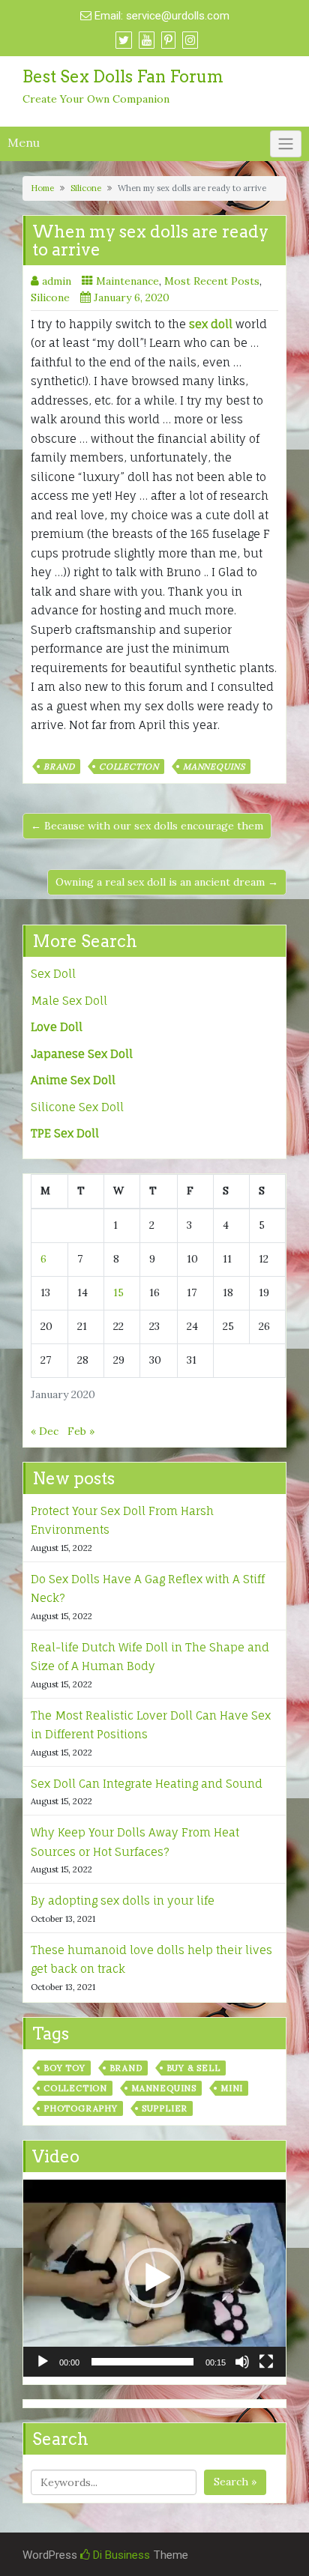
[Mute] (242, 2362)
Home (42, 188)
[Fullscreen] (266, 2362)
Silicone (86, 188)
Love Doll (57, 1027)
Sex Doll (53, 974)
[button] (154, 2278)
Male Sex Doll (69, 1001)
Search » (235, 2482)
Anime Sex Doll (73, 1080)
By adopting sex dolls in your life (123, 1901)
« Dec (45, 1431)
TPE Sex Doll (65, 1133)
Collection (129, 767)
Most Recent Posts (212, 281)
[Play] (43, 2362)
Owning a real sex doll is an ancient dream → (167, 882)
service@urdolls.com (178, 16)
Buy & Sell (193, 2068)
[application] (154, 2278)
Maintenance (127, 281)
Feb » (81, 1431)
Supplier (165, 2108)
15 (118, 1292)
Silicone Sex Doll (77, 1107)
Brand (59, 767)
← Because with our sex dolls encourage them (147, 826)
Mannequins (214, 767)
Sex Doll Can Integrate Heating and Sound (147, 1784)
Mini (232, 2088)
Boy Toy (64, 2068)
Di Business (120, 2555)
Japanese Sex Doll (82, 1054)
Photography (81, 2108)
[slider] (142, 2362)
